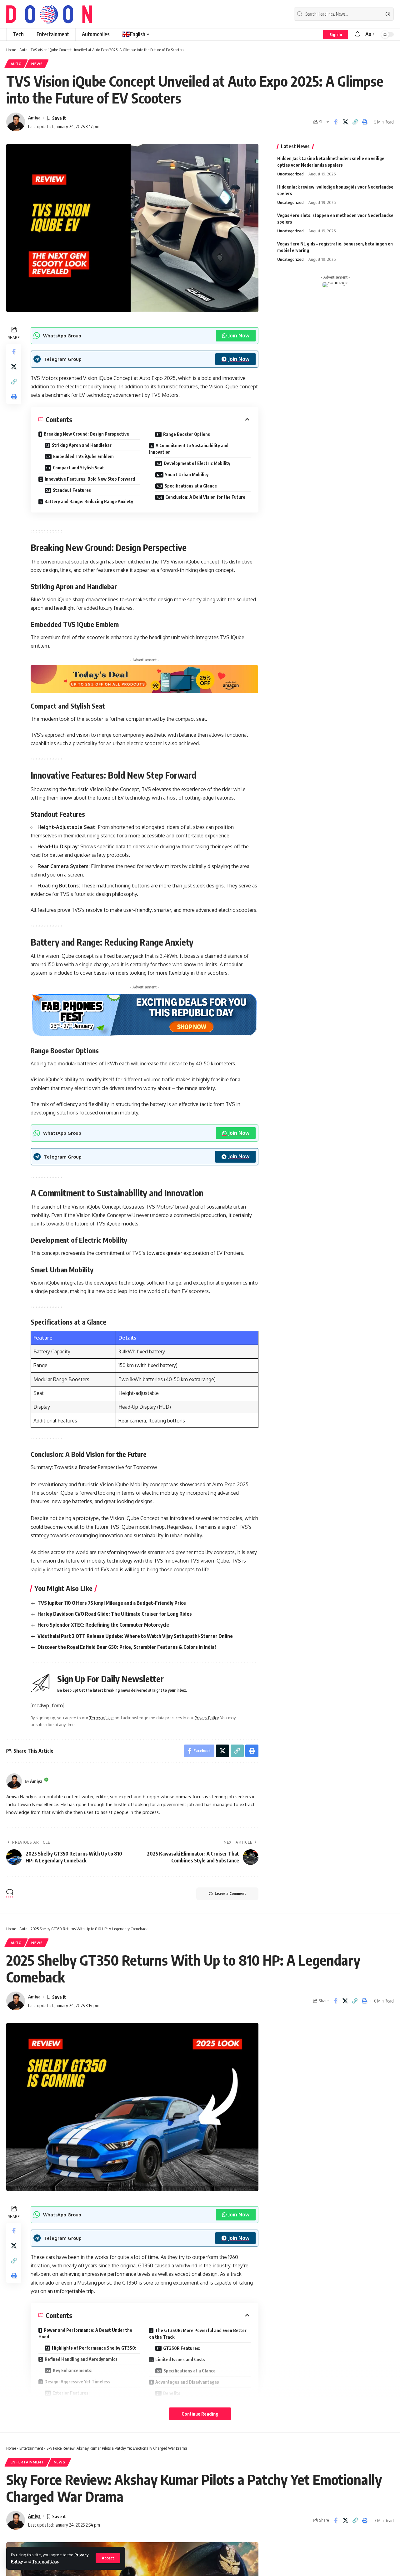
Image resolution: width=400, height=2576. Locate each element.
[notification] (357, 34)
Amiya (34, 118)
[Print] (365, 122)
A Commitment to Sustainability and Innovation (189, 449)
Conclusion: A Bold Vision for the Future (205, 497)
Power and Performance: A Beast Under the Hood (85, 2333)
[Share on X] (345, 122)
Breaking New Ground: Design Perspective (86, 434)
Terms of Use (45, 2561)
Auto (23, 50)
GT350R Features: (182, 2348)
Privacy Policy (207, 1718)
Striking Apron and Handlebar (82, 445)
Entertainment (31, 2448)
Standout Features (72, 490)
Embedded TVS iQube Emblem (83, 456)
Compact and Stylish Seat (78, 468)
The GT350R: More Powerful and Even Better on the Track (198, 2334)
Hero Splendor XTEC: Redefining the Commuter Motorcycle (103, 1625)
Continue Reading (200, 2414)
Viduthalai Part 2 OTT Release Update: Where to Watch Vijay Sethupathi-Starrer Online (135, 1636)
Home (11, 50)
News (37, 64)
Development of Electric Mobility (197, 463)
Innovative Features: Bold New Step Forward (90, 479)
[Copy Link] (355, 122)
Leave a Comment (230, 1894)
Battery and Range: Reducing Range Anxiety (89, 501)
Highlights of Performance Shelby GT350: (94, 2348)
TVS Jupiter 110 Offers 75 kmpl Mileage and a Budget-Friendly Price (112, 1603)
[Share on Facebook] (336, 122)
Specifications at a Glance (191, 486)
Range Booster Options (187, 434)
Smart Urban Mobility (187, 475)
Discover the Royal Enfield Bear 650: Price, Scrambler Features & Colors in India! (127, 1647)
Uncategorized (290, 174)
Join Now (239, 336)
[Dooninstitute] (49, 14)
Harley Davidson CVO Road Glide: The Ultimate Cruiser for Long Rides (115, 1614)
